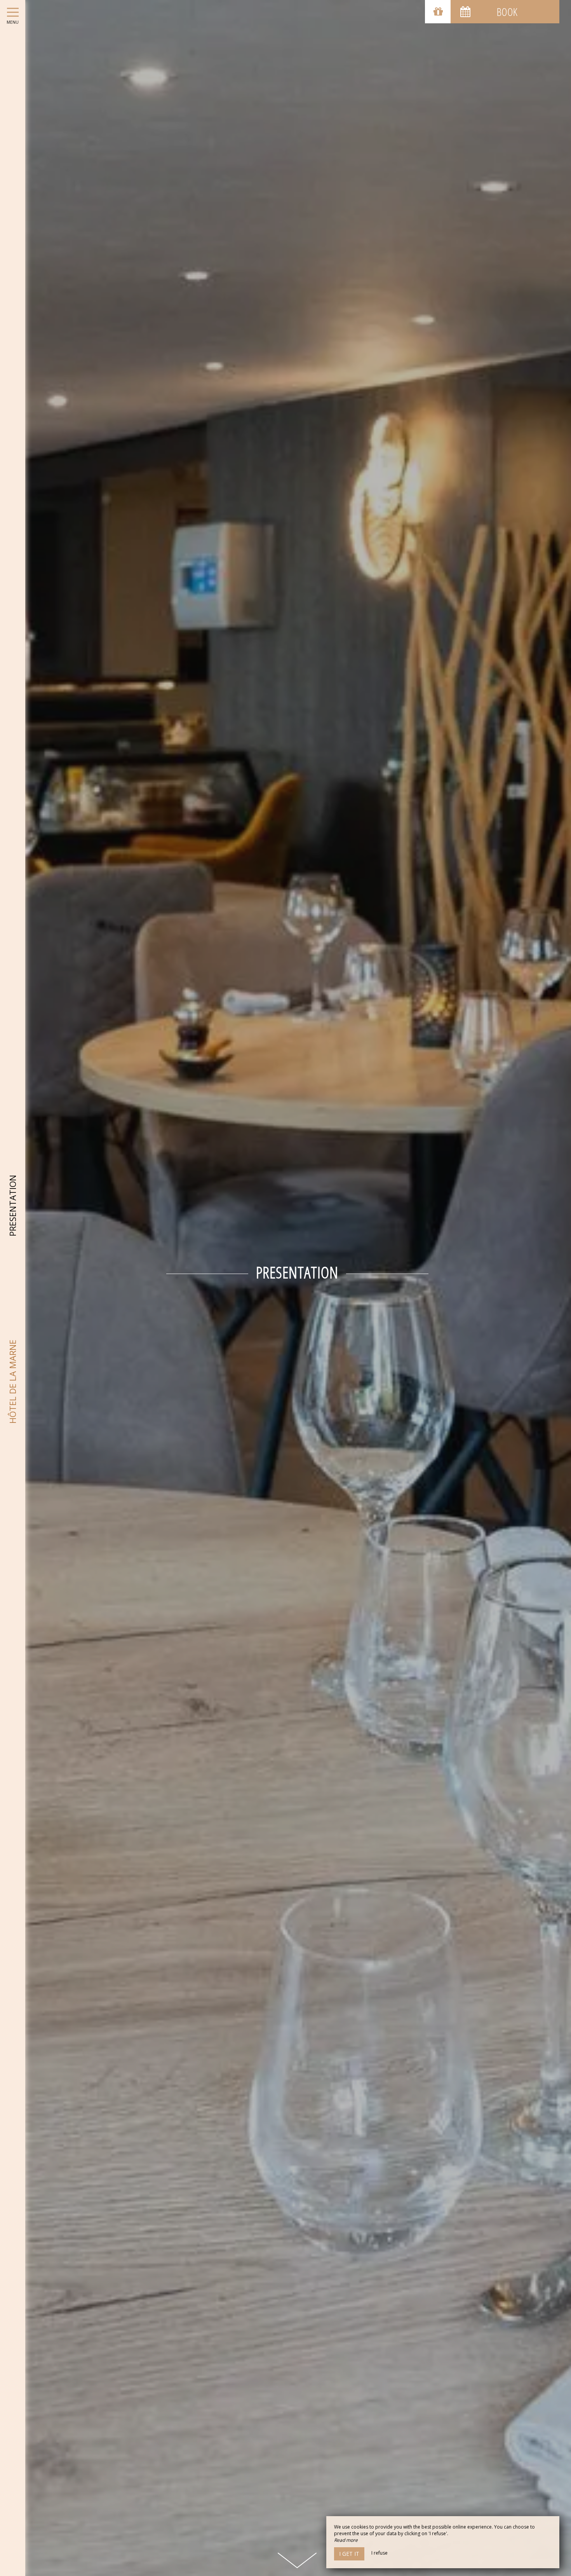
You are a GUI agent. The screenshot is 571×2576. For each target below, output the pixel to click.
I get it (349, 2554)
